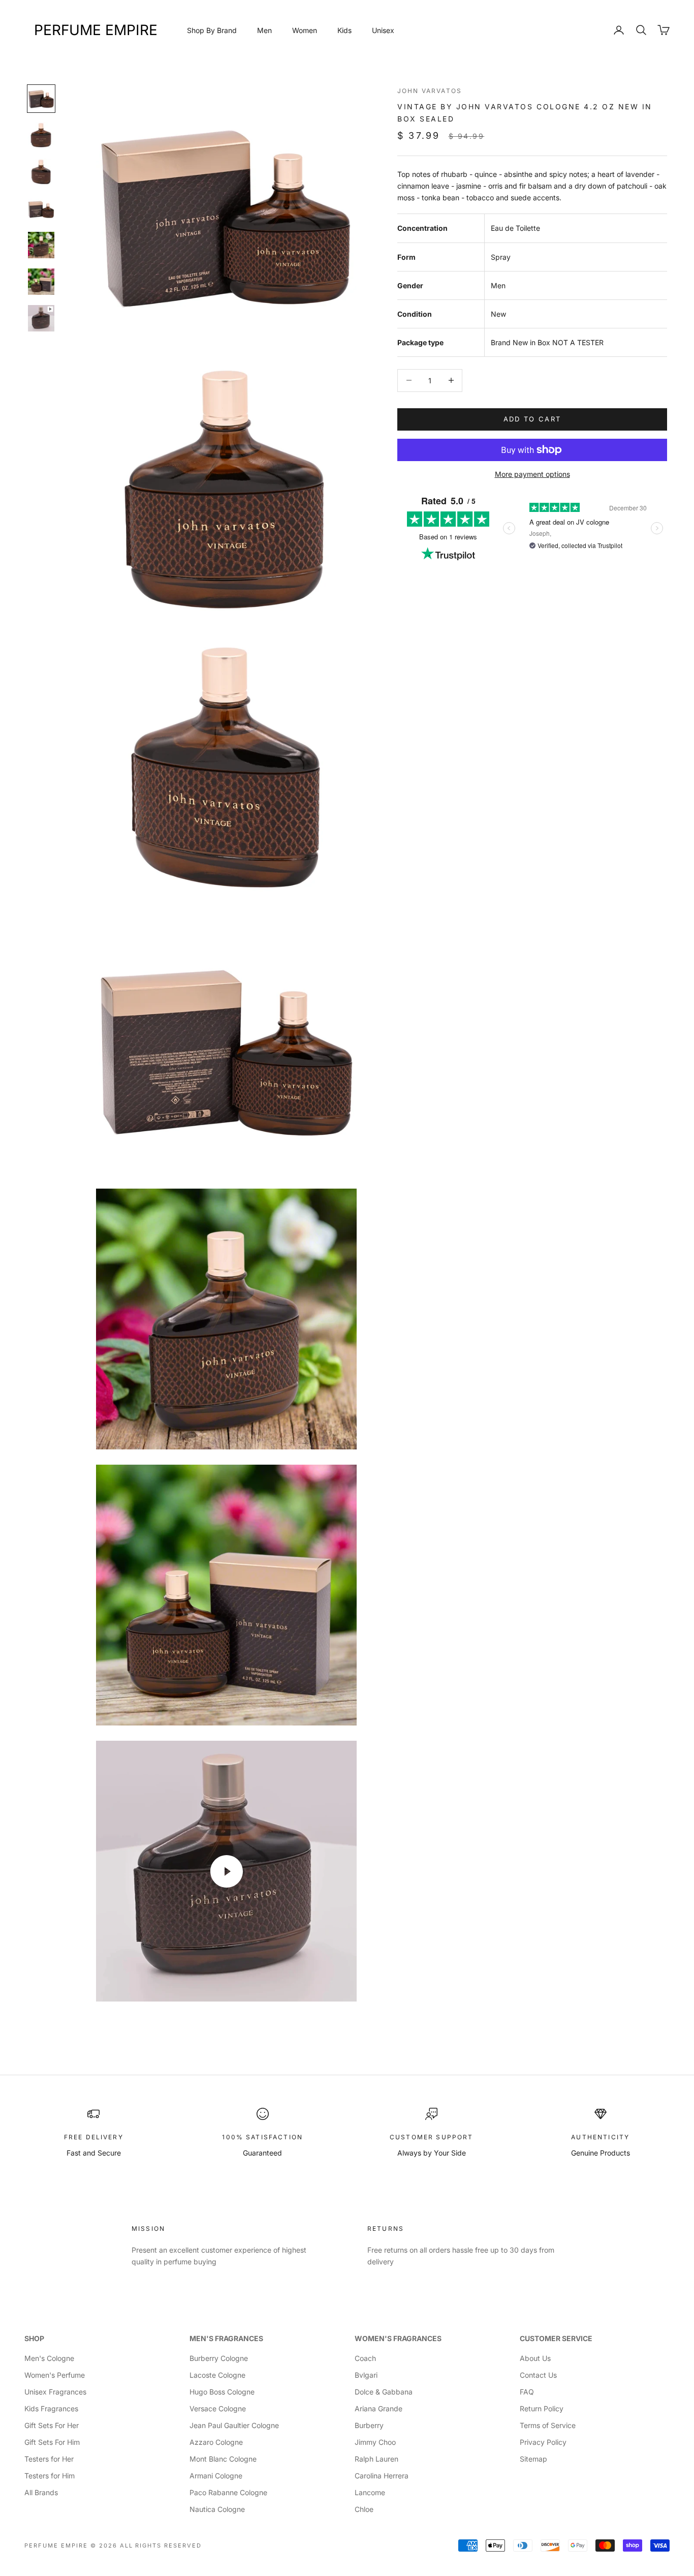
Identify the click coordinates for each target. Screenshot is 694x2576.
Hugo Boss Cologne (222, 2392)
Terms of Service (548, 2425)
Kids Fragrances (51, 2408)
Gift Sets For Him (52, 2442)
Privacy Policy (543, 2442)
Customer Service (556, 2338)
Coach (365, 2358)
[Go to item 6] (41, 282)
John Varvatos (430, 91)
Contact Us (538, 2375)
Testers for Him (50, 2476)
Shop (34, 2338)
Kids (344, 30)
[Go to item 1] (41, 99)
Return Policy (542, 2408)
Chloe (364, 2509)
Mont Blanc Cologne (223, 2459)
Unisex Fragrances (55, 2392)
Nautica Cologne (217, 2509)
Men (264, 30)
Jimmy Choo (375, 2442)
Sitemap (533, 2459)
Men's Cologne (49, 2358)
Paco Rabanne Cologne (228, 2492)
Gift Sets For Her (52, 2425)
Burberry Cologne (219, 2358)
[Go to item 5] (41, 245)
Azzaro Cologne (216, 2442)
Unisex (383, 30)
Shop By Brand (212, 30)
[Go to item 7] (41, 318)
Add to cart (532, 419)
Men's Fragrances (226, 2338)
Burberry (369, 2425)
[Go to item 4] (41, 208)
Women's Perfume (55, 2375)
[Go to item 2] (41, 135)
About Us (535, 2358)
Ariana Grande (378, 2408)
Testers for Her (49, 2459)
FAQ (527, 2392)
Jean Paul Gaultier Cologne (234, 2425)
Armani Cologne (216, 2476)
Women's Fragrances (398, 2338)
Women (305, 30)
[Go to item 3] (41, 172)
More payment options (532, 474)
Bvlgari (366, 2375)
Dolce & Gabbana (384, 2392)
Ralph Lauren (376, 2459)
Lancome (370, 2492)
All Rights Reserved (161, 2545)
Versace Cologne (218, 2408)
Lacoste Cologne (217, 2375)
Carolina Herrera (382, 2476)
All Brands (41, 2492)
